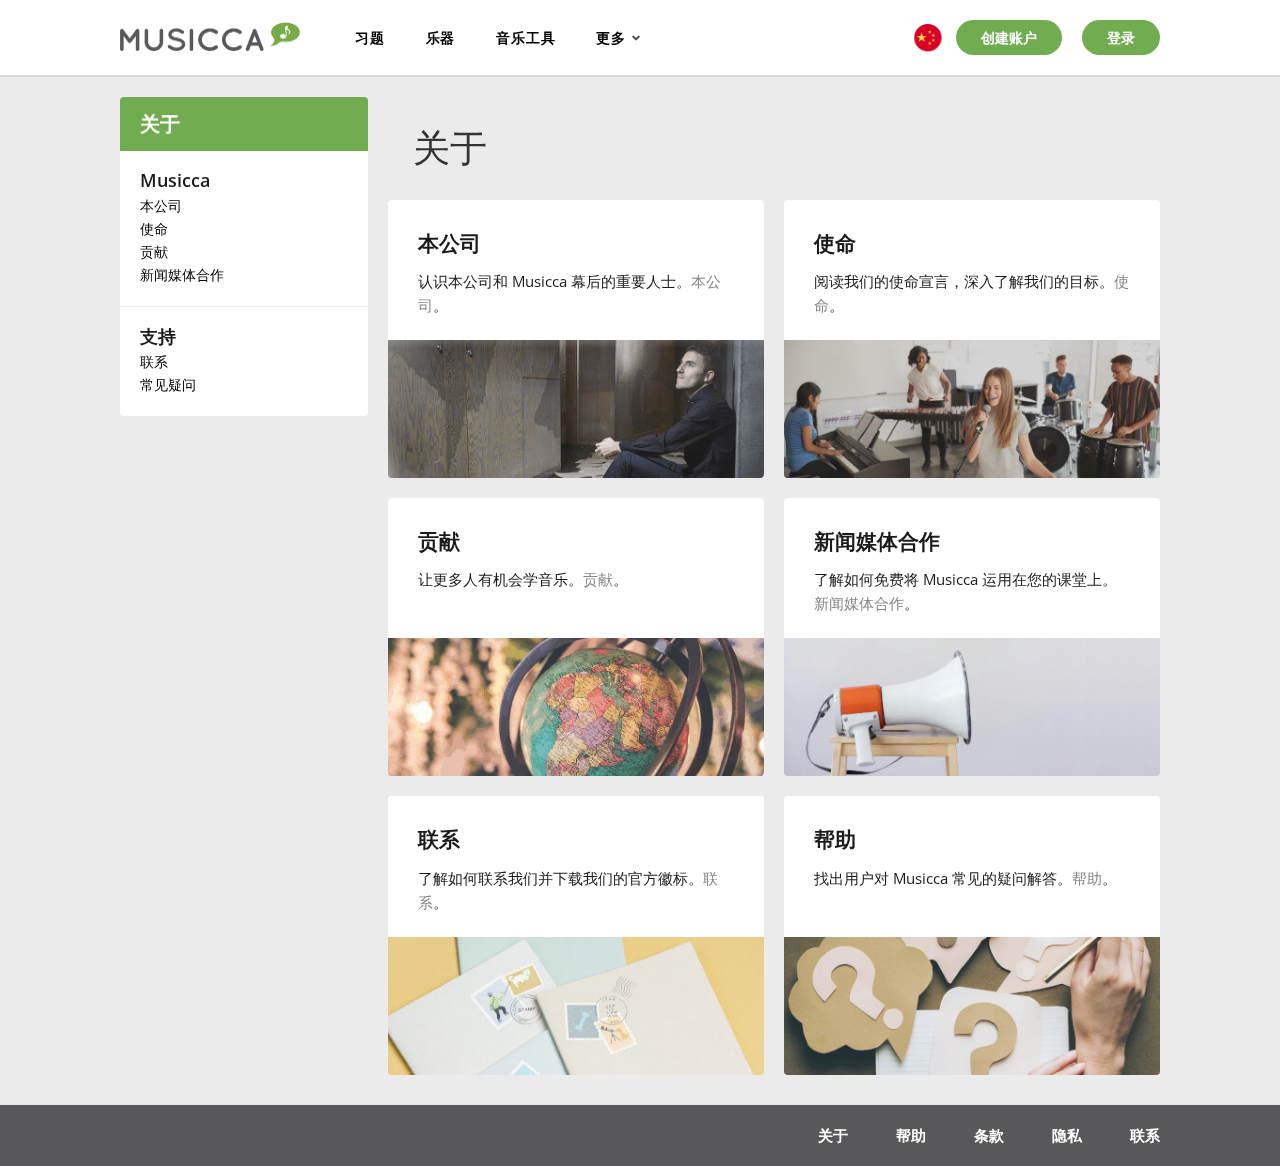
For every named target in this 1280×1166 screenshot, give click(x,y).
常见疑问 (168, 384)
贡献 (154, 251)
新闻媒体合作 (182, 274)
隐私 (1067, 1135)
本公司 (161, 205)
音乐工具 (525, 37)
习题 (370, 37)
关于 (160, 123)
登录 (1121, 37)
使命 (154, 228)
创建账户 (1009, 37)
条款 (989, 1135)
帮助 (1087, 878)
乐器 (441, 37)
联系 (154, 361)
